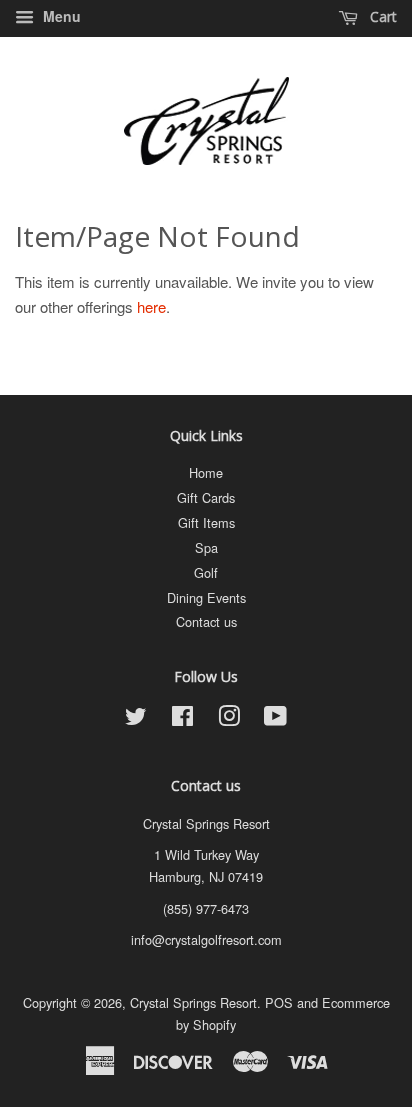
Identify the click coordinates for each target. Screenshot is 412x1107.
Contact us (206, 621)
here (151, 306)
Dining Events (206, 597)
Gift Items (206, 522)
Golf (206, 572)
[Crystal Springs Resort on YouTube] (275, 719)
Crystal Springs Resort (193, 1002)
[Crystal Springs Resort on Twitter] (136, 719)
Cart (381, 16)
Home (206, 472)
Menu (60, 16)
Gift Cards (206, 497)
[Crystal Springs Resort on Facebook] (182, 719)
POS (279, 1002)
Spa (206, 547)
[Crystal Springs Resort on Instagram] (229, 719)
